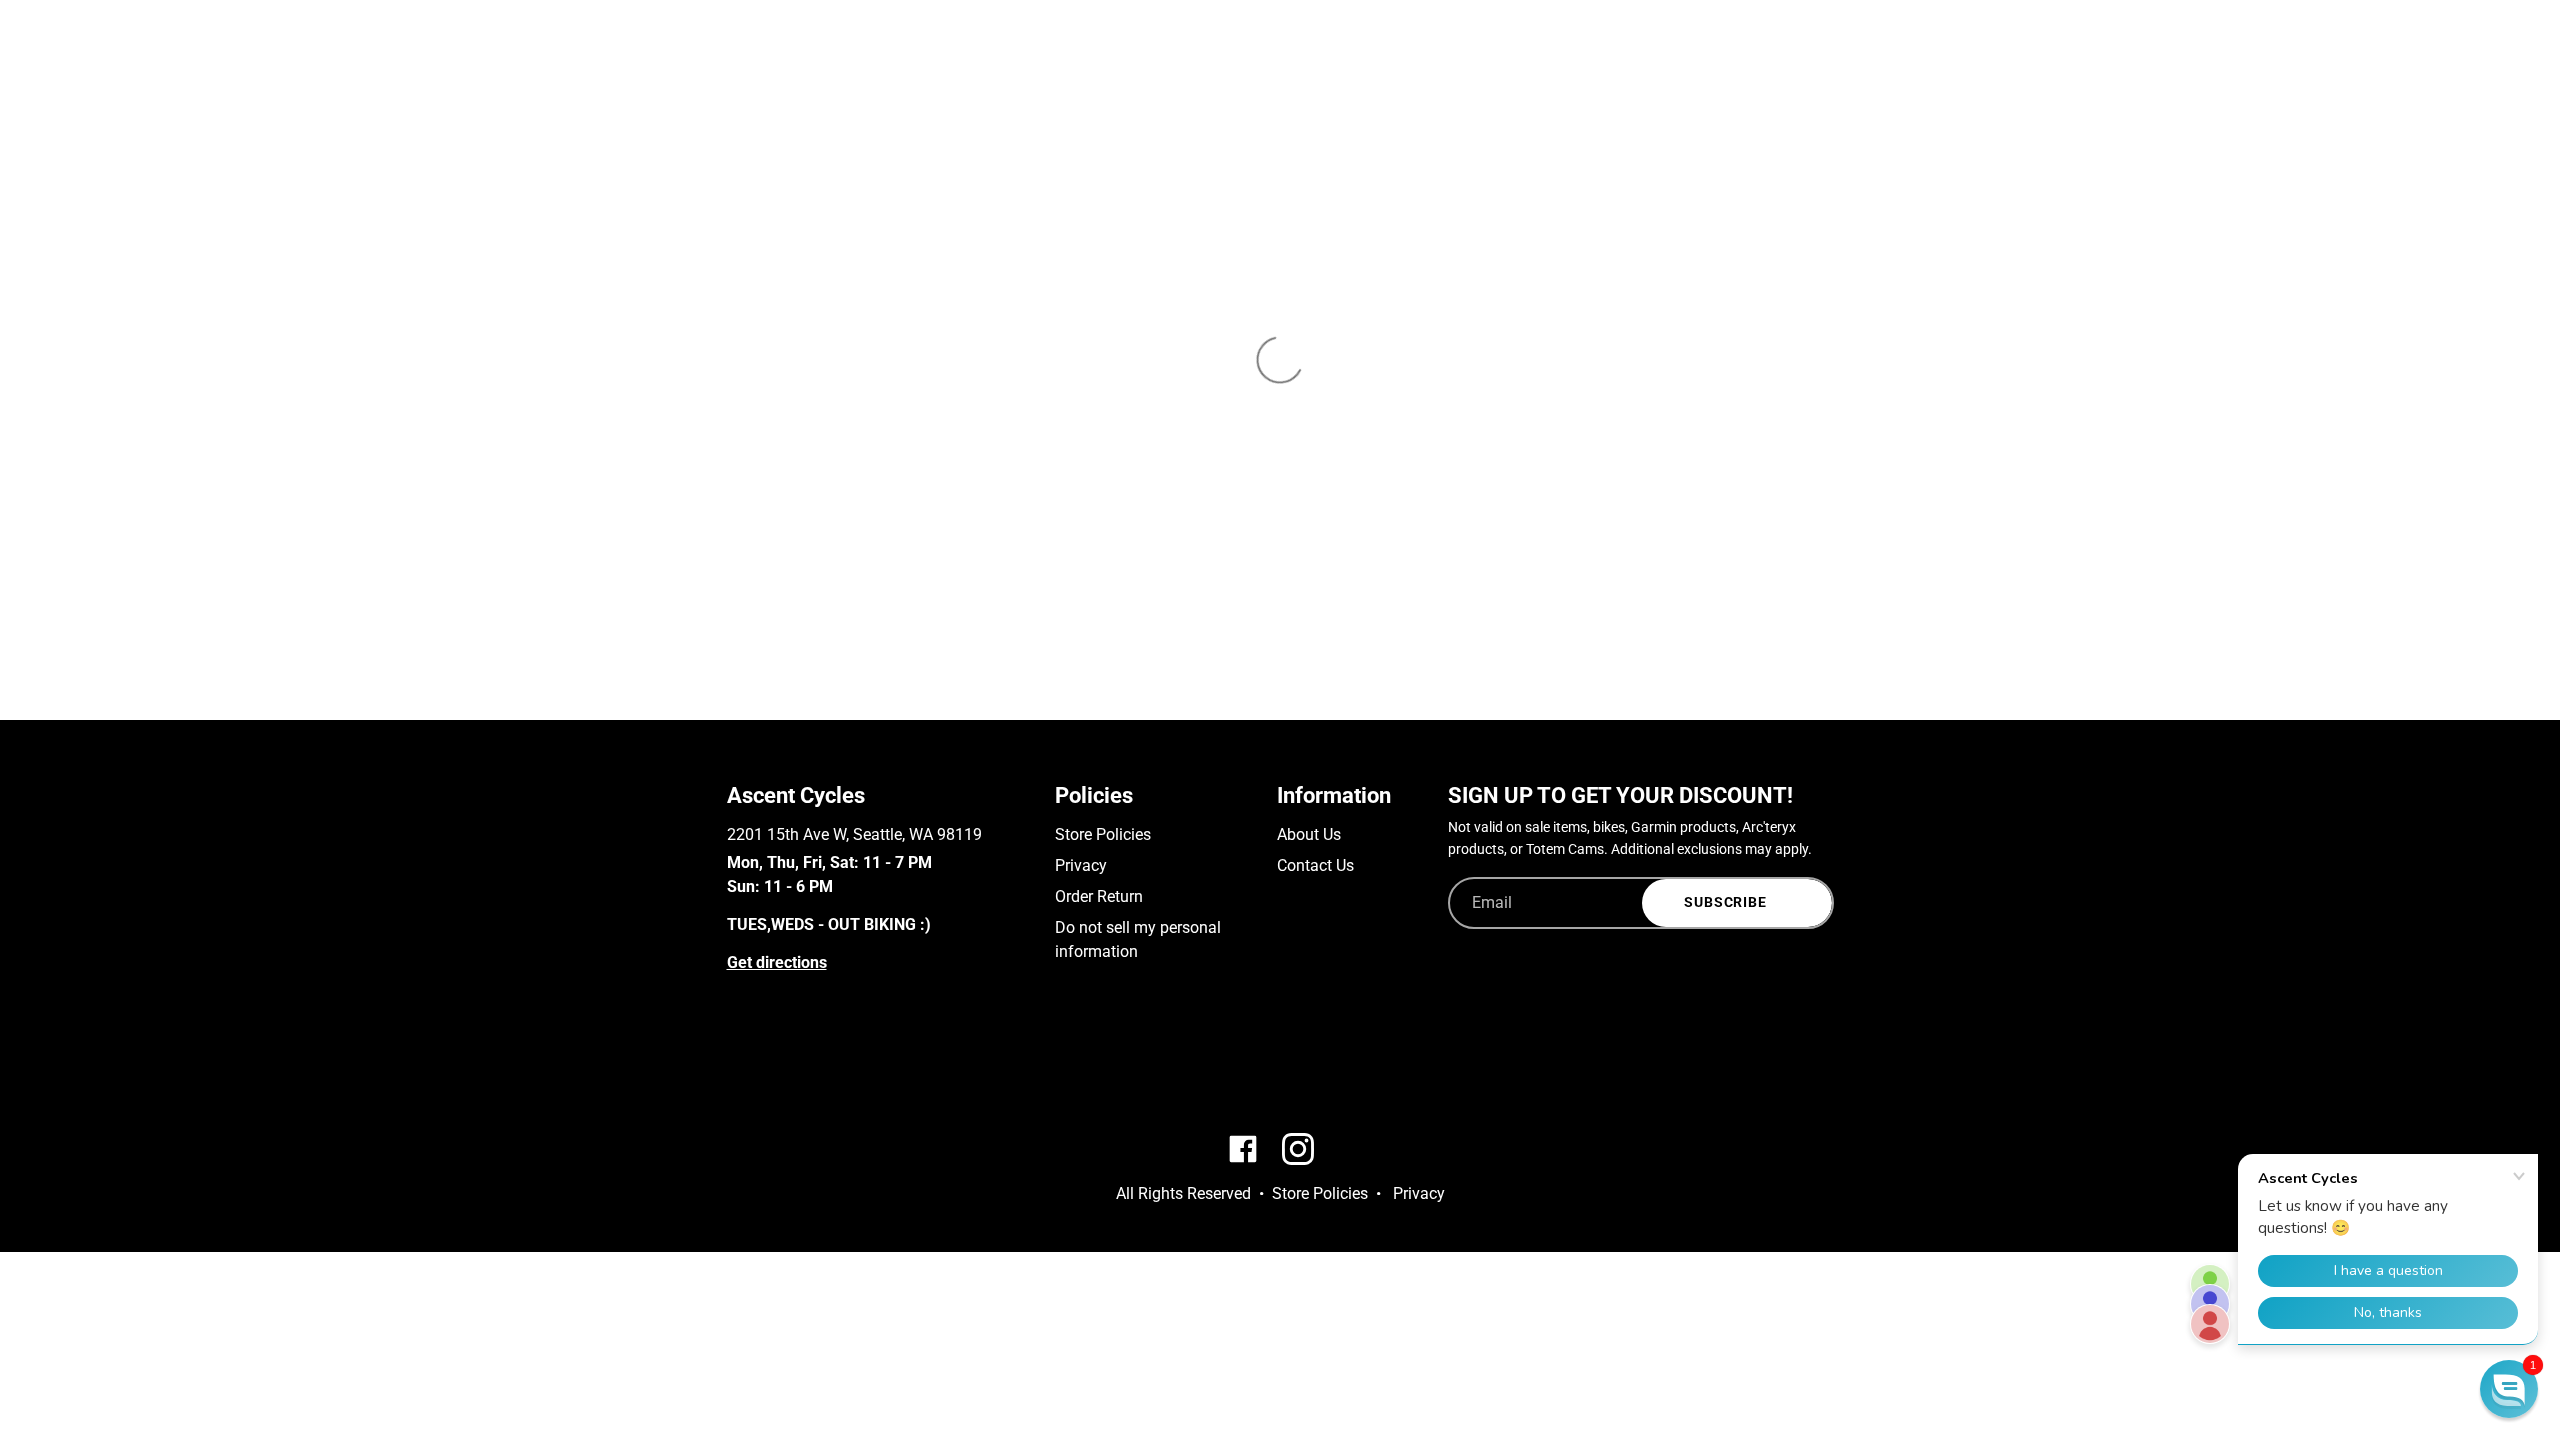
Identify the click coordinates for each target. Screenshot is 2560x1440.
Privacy (1081, 865)
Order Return (1099, 896)
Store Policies (1103, 834)
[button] (2509, 1389)
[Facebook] (736, 1067)
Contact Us (1315, 865)
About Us (1309, 834)
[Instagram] (765, 1067)
